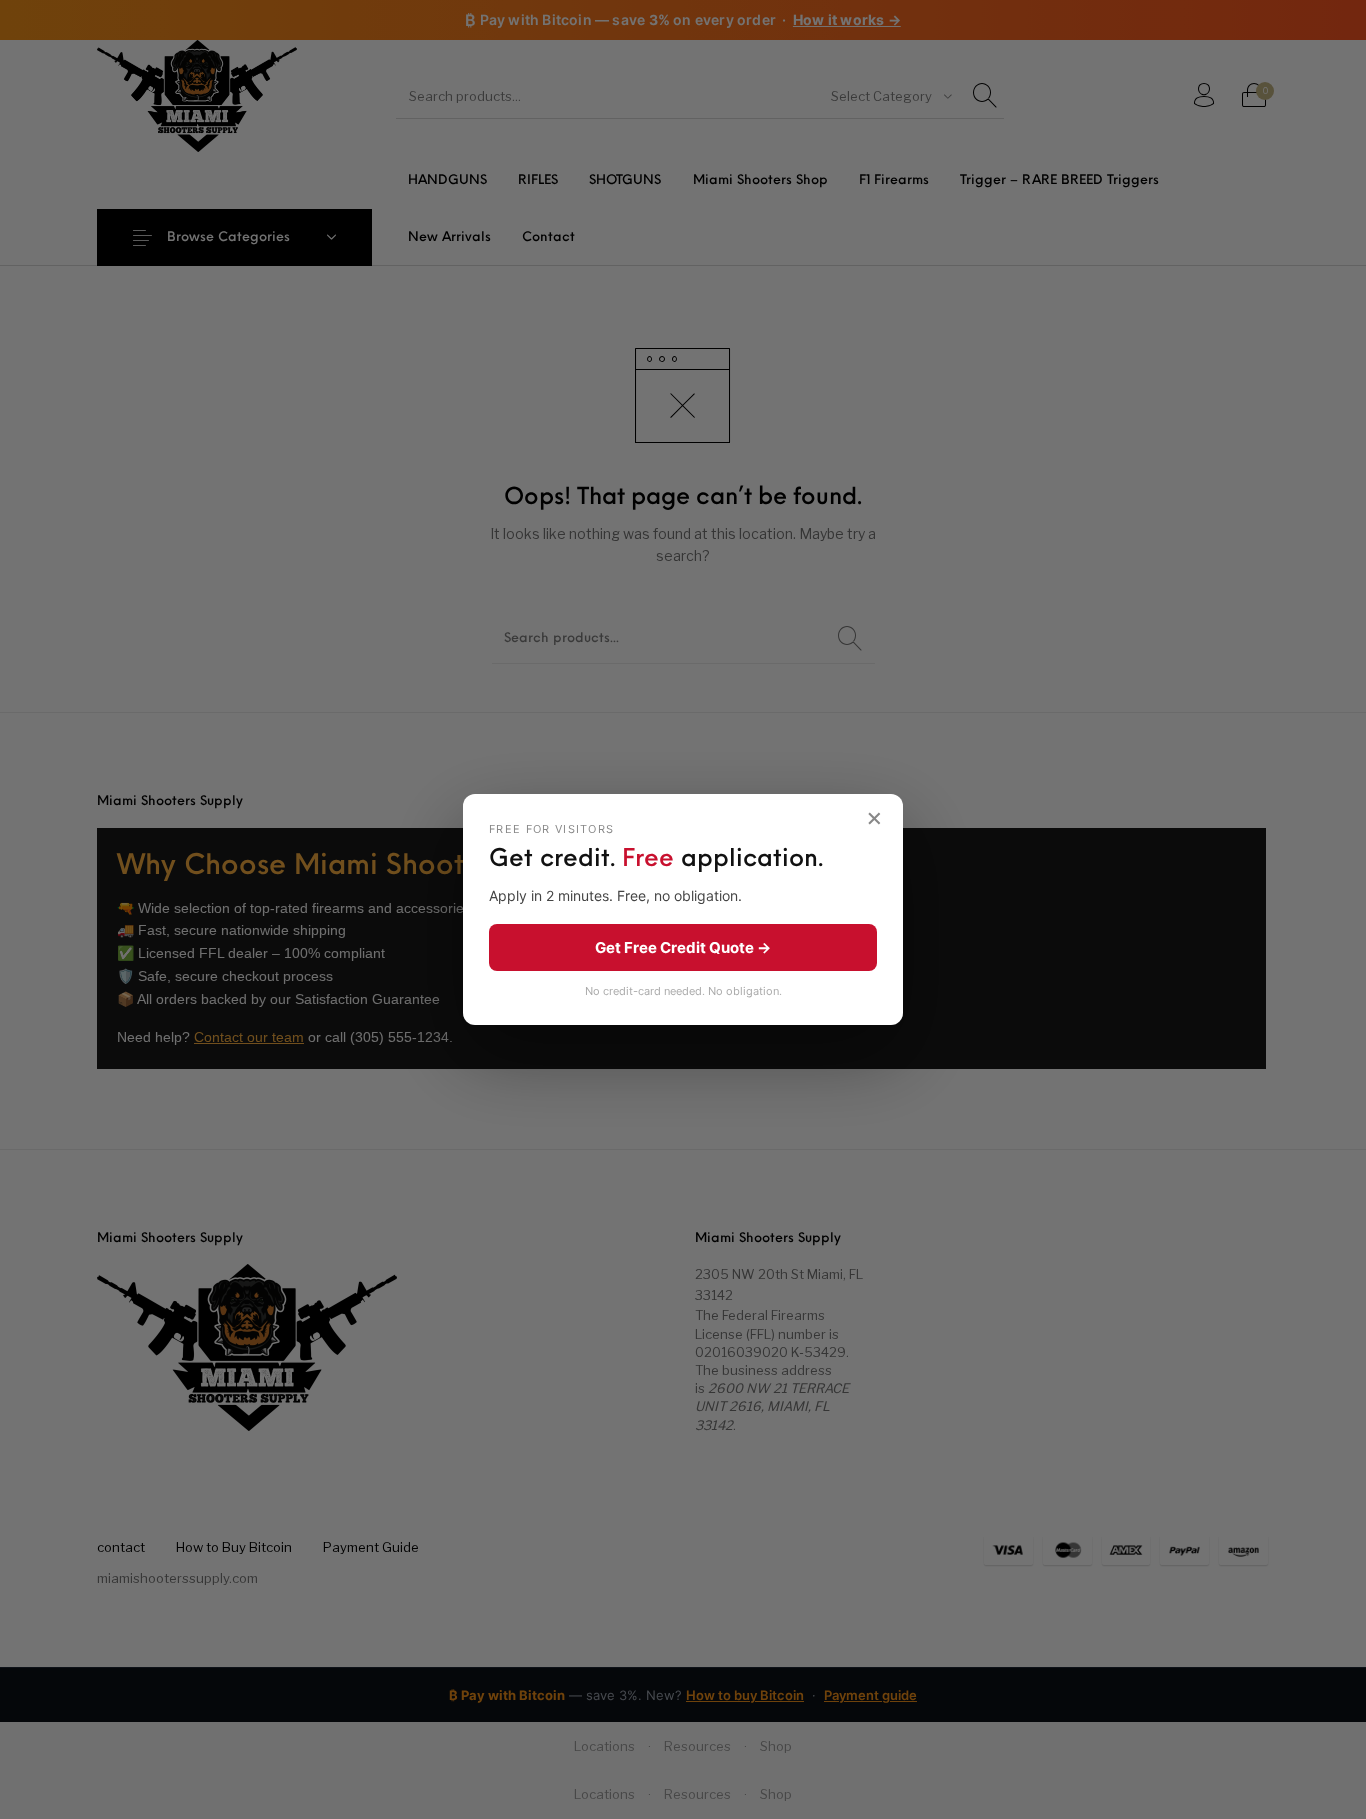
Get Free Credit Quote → (683, 947)
